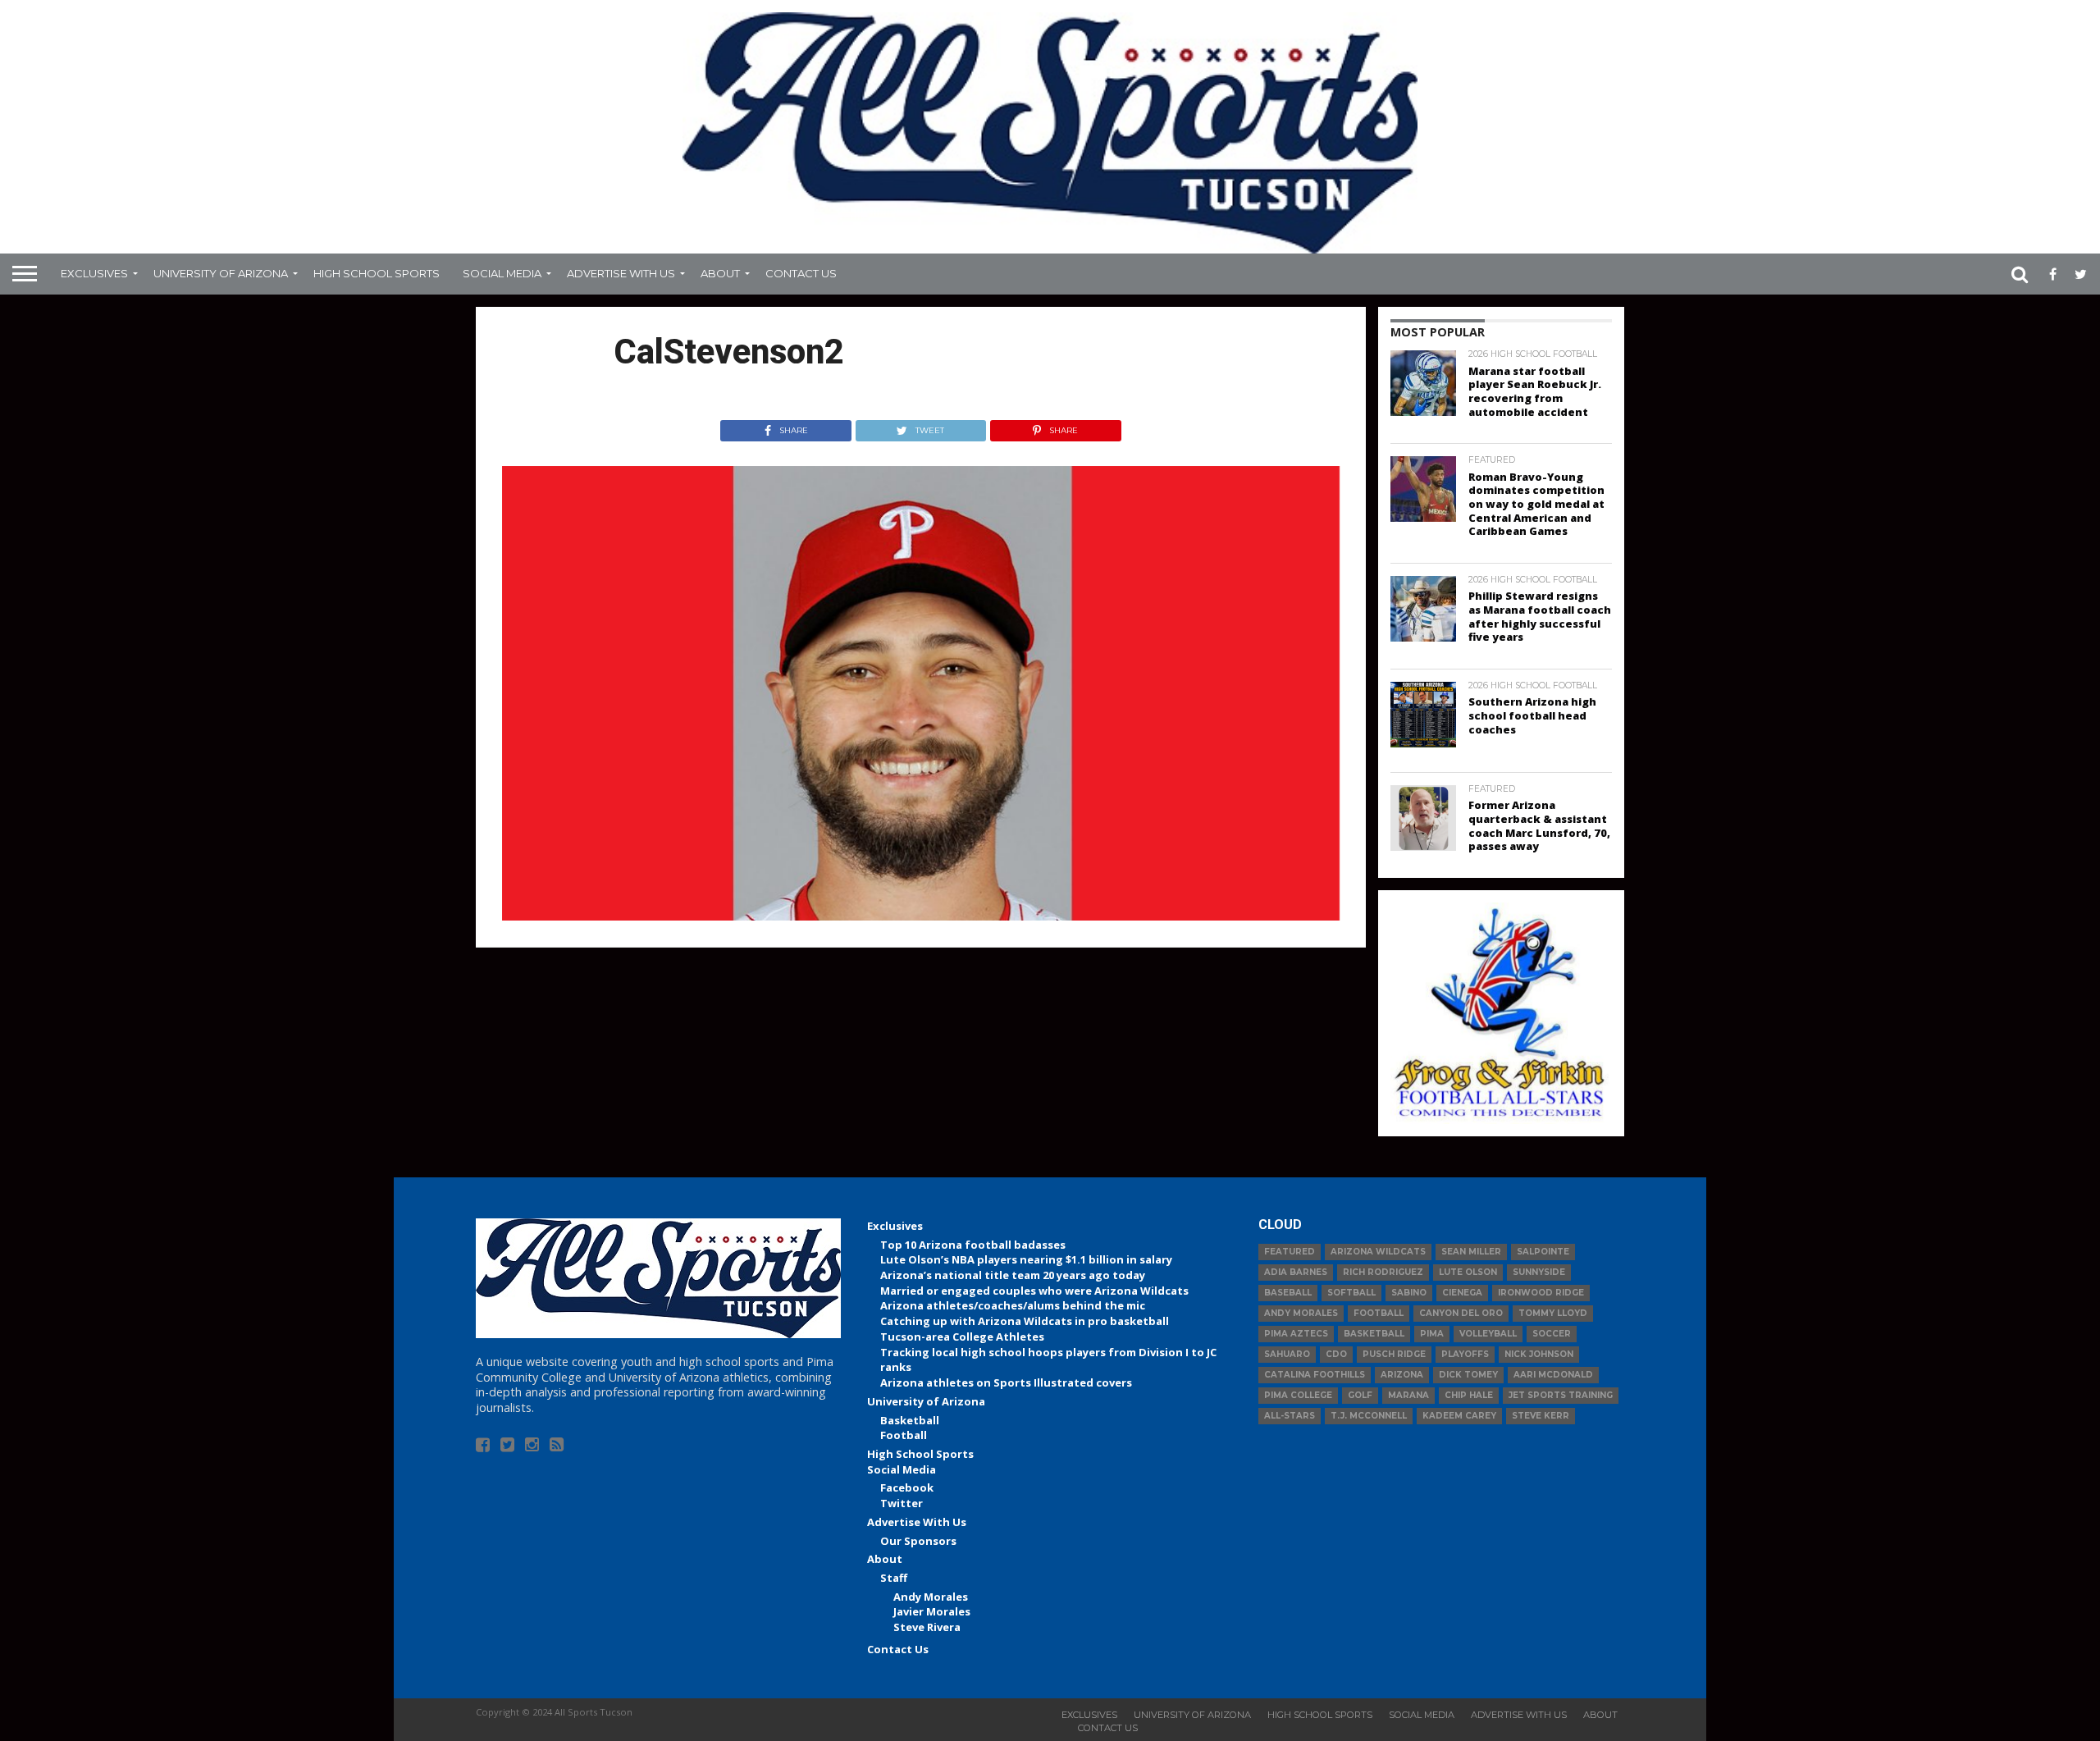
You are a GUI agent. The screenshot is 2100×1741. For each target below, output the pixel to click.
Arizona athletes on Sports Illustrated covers (1006, 1382)
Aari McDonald (1553, 1375)
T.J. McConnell (1369, 1416)
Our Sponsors (918, 1541)
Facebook (907, 1487)
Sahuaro (1287, 1354)
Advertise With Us (621, 273)
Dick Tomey (1468, 1375)
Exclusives (94, 273)
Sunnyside (1539, 1272)
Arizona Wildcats (1378, 1252)
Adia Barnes (1296, 1272)
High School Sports (377, 273)
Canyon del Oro (1461, 1313)
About (720, 273)
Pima (1432, 1334)
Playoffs (1465, 1354)
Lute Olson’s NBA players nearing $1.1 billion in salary (1026, 1259)
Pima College (1298, 1395)
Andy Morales (931, 1597)
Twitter (902, 1503)
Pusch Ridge (1394, 1354)
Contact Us (801, 273)
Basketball (910, 1420)
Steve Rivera (927, 1627)
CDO (1336, 1354)
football (1379, 1313)
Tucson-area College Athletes (962, 1337)
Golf (1360, 1395)
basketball (1374, 1334)
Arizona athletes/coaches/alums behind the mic (1013, 1305)
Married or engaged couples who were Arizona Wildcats (1034, 1291)
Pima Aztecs (1296, 1334)
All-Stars (1290, 1416)
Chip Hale (1469, 1395)
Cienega (1462, 1293)
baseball (1288, 1293)
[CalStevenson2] (921, 916)
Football (904, 1435)
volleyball (1488, 1334)
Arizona (1402, 1375)
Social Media (502, 273)
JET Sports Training (1561, 1395)
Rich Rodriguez (1383, 1272)
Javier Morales (932, 1611)
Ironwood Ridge (1541, 1293)
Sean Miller (1471, 1252)
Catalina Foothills (1315, 1375)
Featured (1290, 1252)
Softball (1351, 1293)
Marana (1408, 1395)
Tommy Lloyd (1553, 1313)
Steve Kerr (1541, 1416)
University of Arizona (221, 273)
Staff (894, 1578)
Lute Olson (1468, 1272)
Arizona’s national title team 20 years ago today (1013, 1275)
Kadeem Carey (1459, 1416)
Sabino (1409, 1293)
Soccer (1552, 1334)
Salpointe (1543, 1252)
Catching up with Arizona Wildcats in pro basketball (1025, 1321)
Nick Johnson (1539, 1354)
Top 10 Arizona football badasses (973, 1245)
